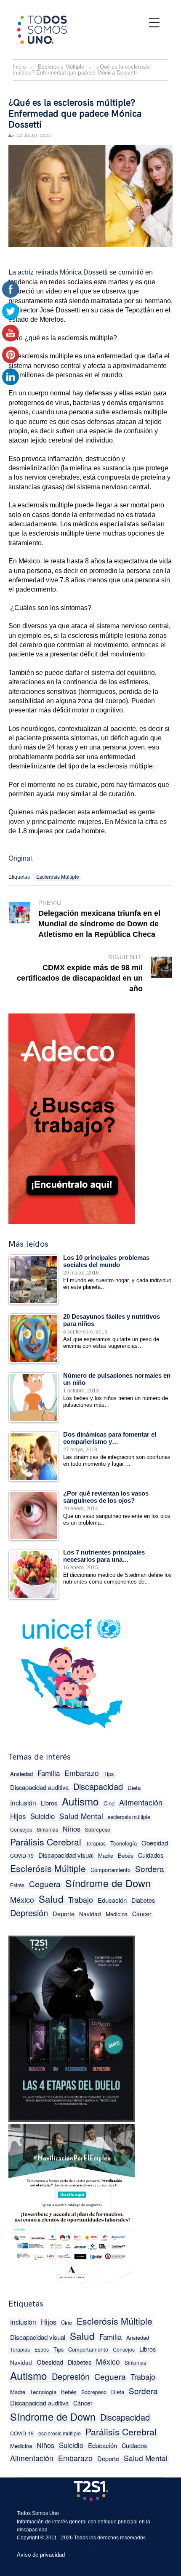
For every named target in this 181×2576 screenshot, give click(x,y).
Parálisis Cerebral (46, 1842)
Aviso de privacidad (41, 2555)
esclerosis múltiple (129, 1817)
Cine (109, 1803)
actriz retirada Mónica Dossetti (64, 272)
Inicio (19, 67)
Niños (72, 1829)
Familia (49, 1773)
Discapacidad (98, 1786)
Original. (21, 858)
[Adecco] (72, 1117)
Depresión (29, 1913)
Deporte (64, 1913)
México (22, 1900)
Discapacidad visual (66, 1855)
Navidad (90, 1914)
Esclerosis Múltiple (61, 67)
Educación (112, 1900)
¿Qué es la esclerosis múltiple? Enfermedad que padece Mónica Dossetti (75, 114)
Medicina (117, 1914)
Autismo (80, 1801)
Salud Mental (81, 1816)
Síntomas (47, 1829)
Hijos (49, 2322)
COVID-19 (22, 1856)
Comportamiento (110, 1870)
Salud (51, 1899)
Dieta (134, 1788)
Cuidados (151, 1855)
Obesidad (155, 1843)
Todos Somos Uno (38, 2513)
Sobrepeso (98, 1829)
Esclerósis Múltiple (58, 876)
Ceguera (45, 1884)
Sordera (150, 1868)
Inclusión (23, 1803)
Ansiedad (21, 1774)
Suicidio (43, 1816)
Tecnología (124, 1843)
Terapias (96, 1843)
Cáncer (142, 1914)
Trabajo (81, 1899)
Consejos (21, 1829)
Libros (49, 1803)
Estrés (42, 2349)
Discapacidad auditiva (39, 1787)
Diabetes (143, 1900)
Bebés (126, 1855)
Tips (109, 1774)
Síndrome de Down (108, 1883)
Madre (106, 1855)
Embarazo (82, 1773)
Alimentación (141, 1802)
